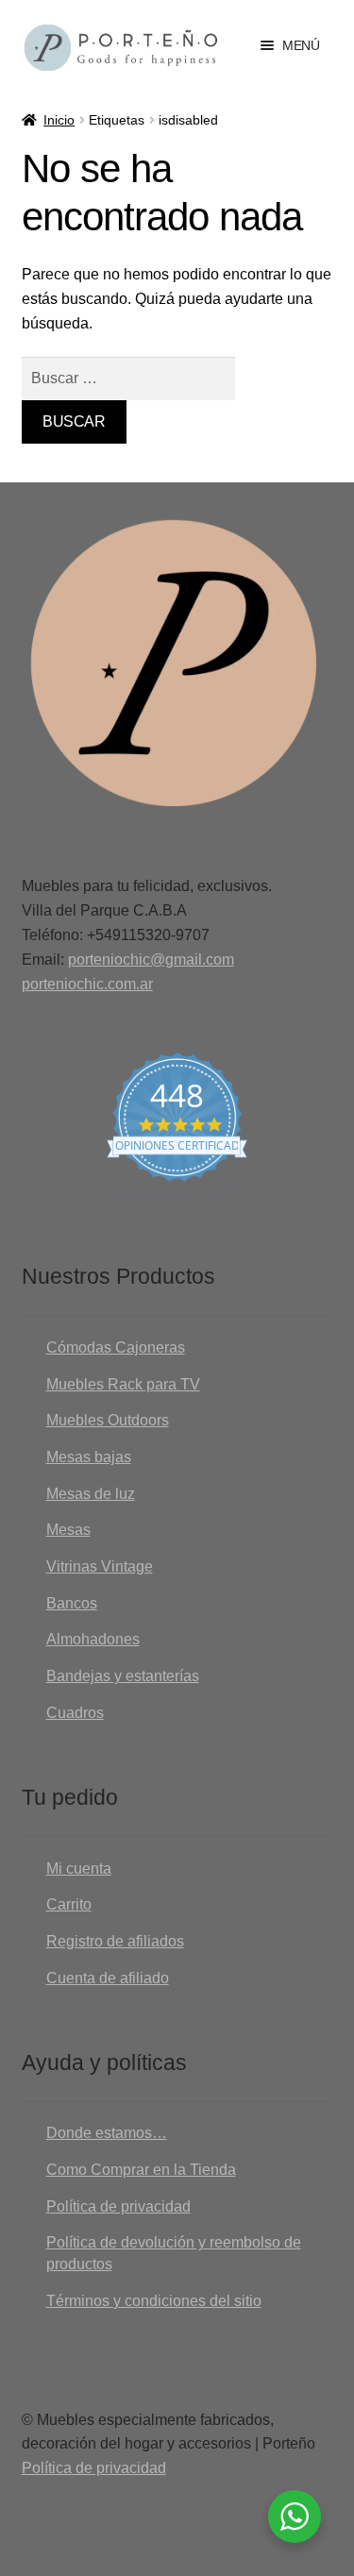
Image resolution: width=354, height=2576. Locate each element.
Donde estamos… (107, 2133)
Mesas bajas (89, 1457)
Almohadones (93, 1639)
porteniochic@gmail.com (151, 960)
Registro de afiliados (115, 1941)
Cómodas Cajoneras (116, 1347)
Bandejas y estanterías (123, 1676)
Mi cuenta (79, 1869)
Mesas (68, 1530)
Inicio (59, 120)
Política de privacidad (118, 2206)
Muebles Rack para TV (123, 1384)
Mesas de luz (91, 1494)
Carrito (69, 1904)
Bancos (72, 1603)
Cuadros (75, 1713)
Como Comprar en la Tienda (141, 2170)
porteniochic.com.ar (87, 984)
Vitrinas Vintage (100, 1566)
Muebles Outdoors (108, 1420)
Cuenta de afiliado (108, 1978)
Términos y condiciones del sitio (154, 2301)
